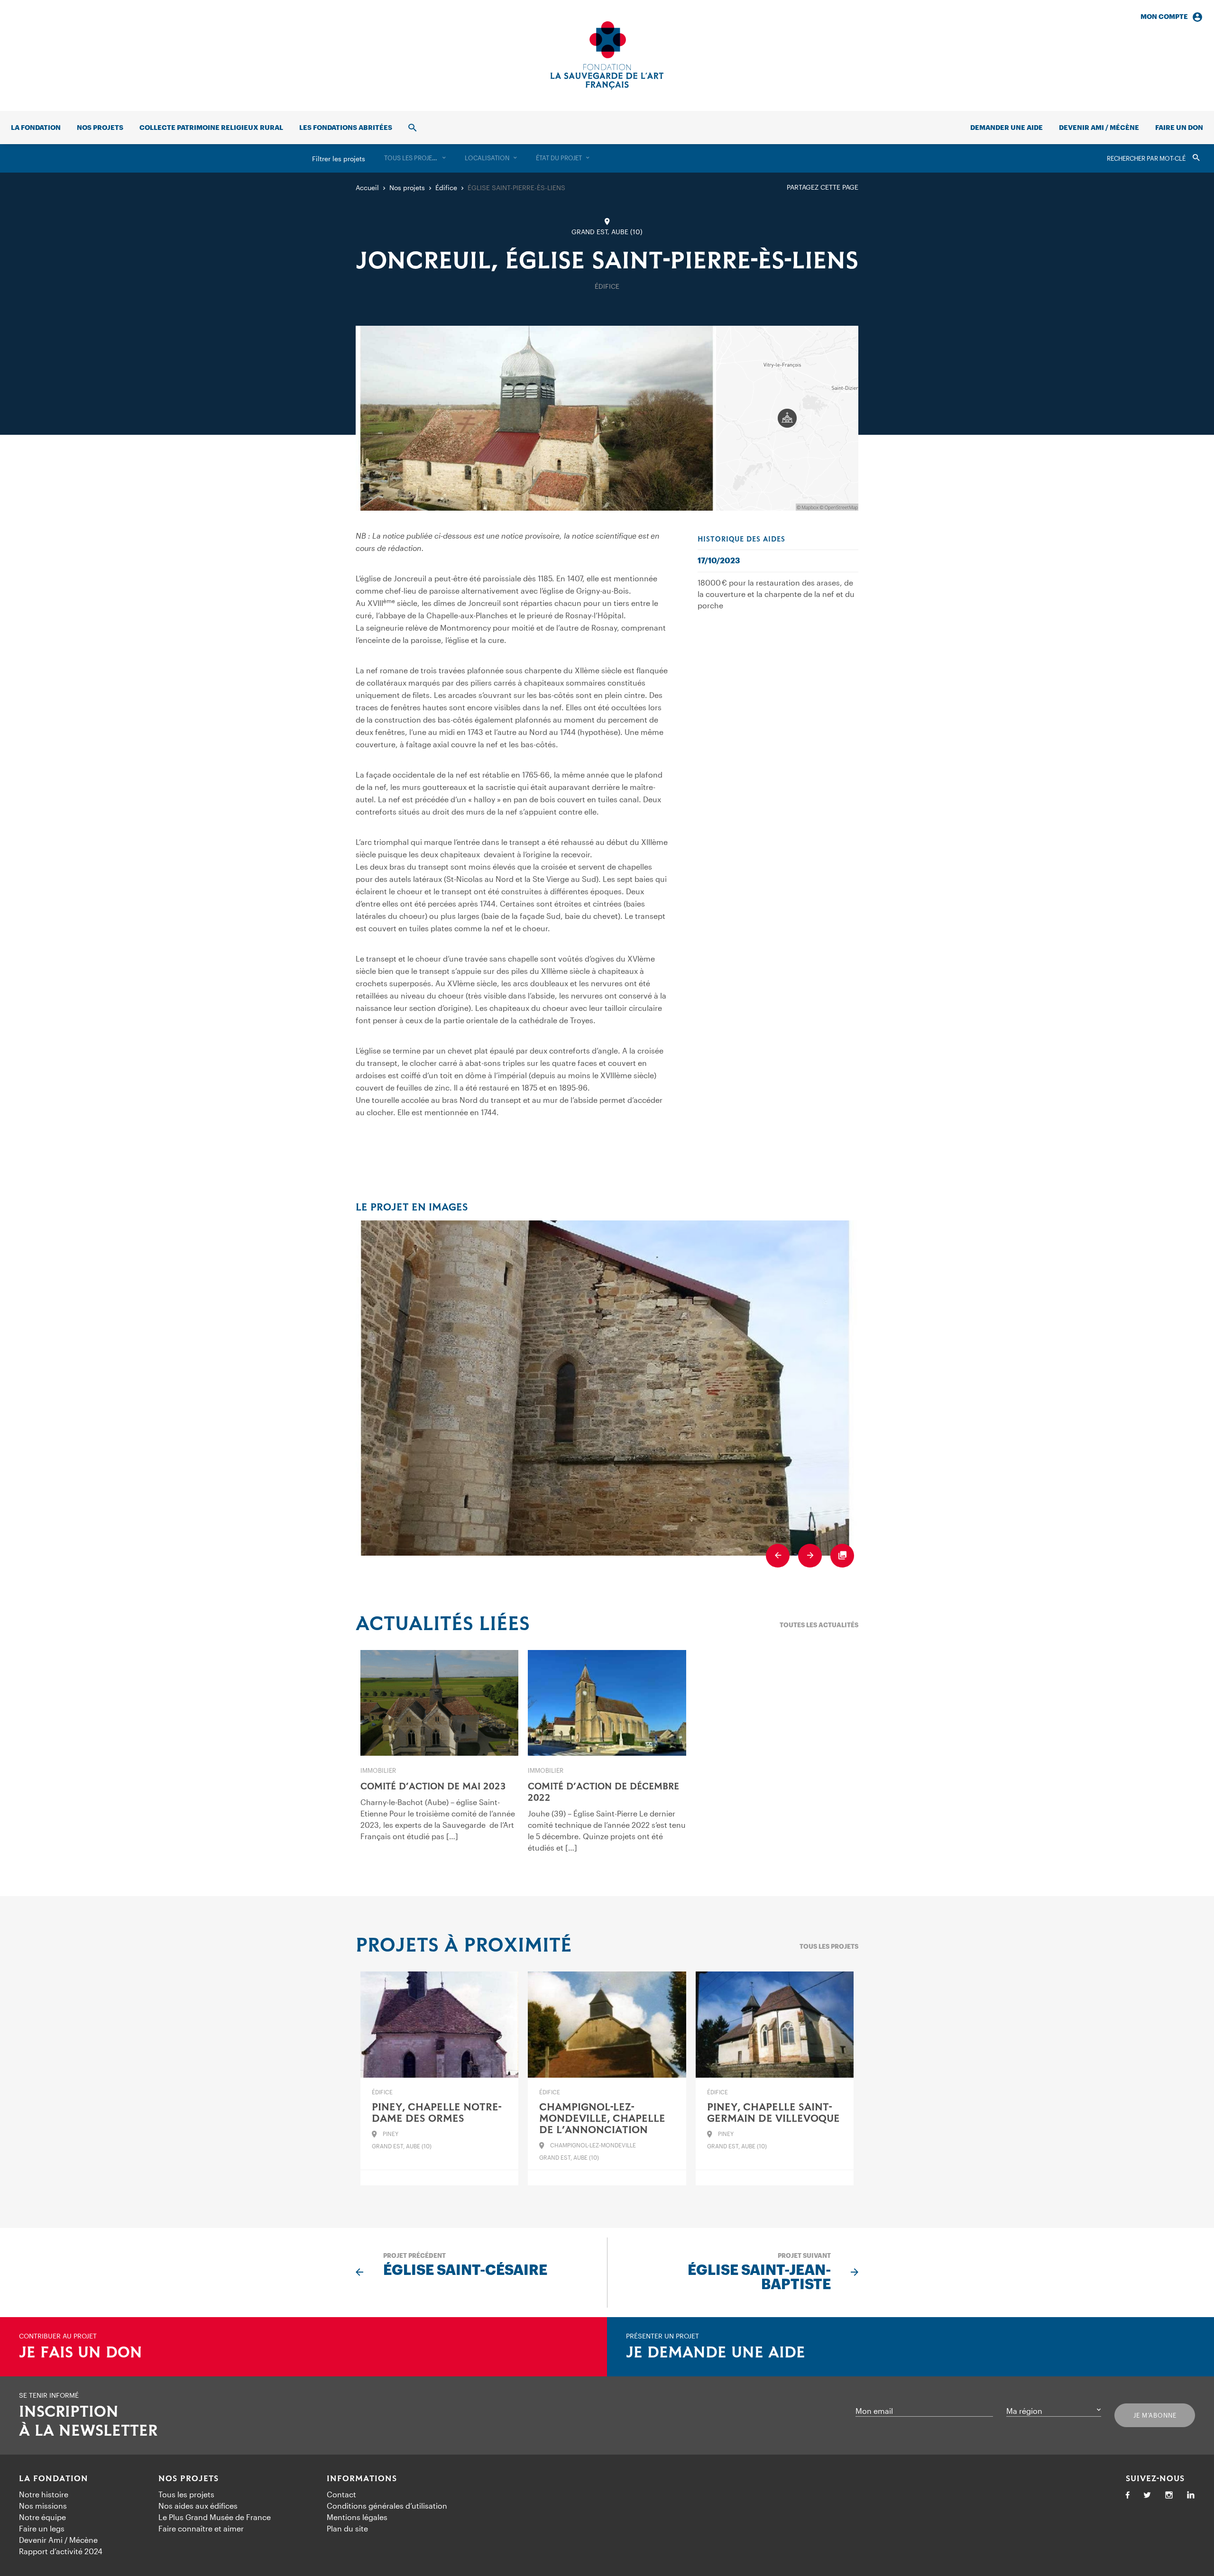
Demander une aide (1007, 127)
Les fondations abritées (346, 127)
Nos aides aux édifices (198, 2506)
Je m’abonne (1155, 2415)
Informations (362, 2479)
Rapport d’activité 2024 (61, 2551)
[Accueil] (607, 55)
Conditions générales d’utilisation (387, 2506)
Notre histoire (44, 2494)
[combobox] (415, 158)
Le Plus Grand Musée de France (215, 2517)
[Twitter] (1147, 2496)
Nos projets (100, 127)
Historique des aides (741, 540)
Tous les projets (829, 1946)
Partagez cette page (823, 187)
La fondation (36, 127)
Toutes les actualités (819, 1625)
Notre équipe (42, 2517)
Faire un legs (42, 2528)
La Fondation (54, 2479)
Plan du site (347, 2528)
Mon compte (1164, 16)
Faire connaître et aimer (201, 2528)
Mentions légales (357, 2517)
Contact (341, 2494)
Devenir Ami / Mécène (1099, 127)
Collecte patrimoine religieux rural (211, 127)
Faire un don (1179, 127)
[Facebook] (1128, 2496)
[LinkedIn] (1191, 2496)
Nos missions (43, 2506)
